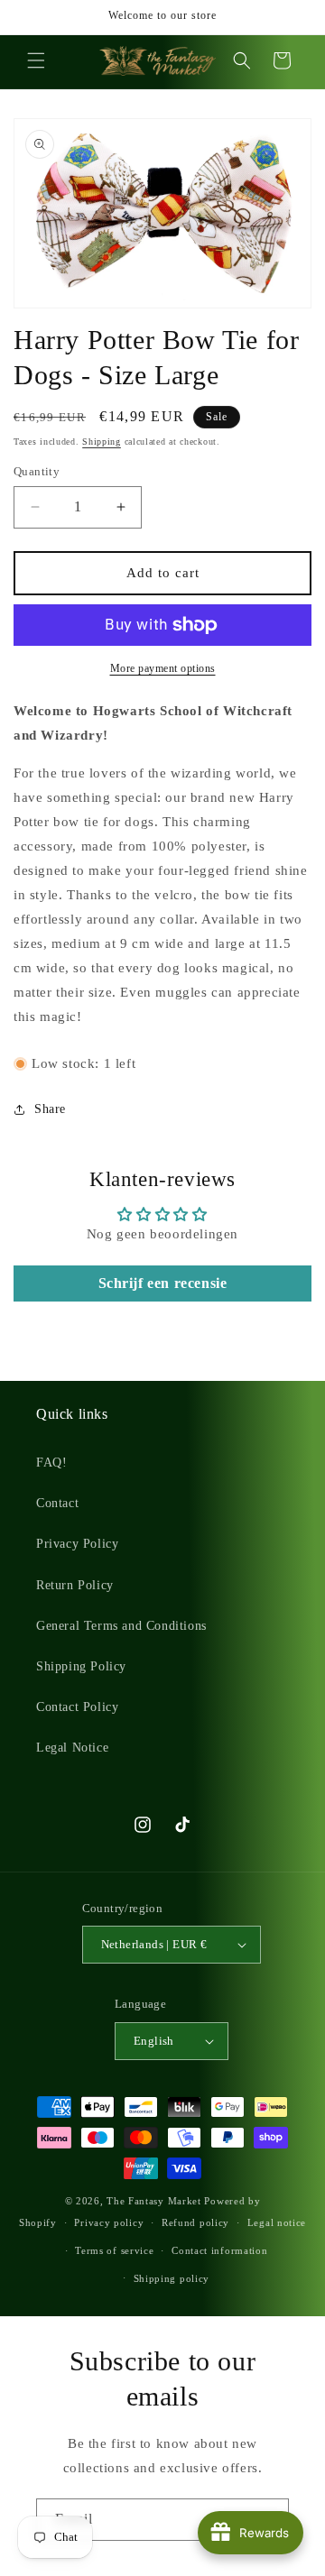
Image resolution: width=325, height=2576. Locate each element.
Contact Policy (77, 1707)
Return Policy (75, 1585)
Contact (57, 1503)
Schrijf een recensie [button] (163, 1283)
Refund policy (195, 2222)
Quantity (37, 471)
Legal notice (277, 2222)
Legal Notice (72, 1748)
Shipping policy (172, 2278)
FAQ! (51, 1463)
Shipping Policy (81, 1666)
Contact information (219, 2250)
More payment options (163, 668)
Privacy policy (109, 2222)
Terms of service (114, 2250)
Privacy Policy (77, 1544)
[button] (36, 60)
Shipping (102, 442)
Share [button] (50, 1109)
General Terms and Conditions (121, 1626)
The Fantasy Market (154, 2201)
